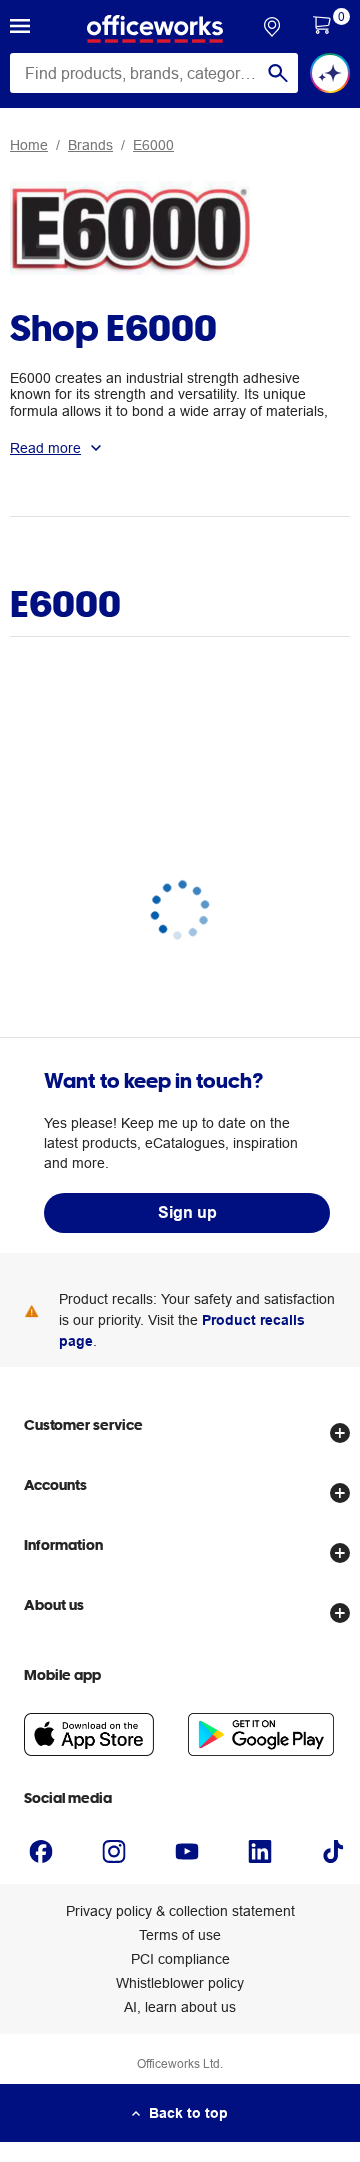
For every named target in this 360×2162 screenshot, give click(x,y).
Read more (45, 448)
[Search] (278, 73)
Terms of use (180, 1935)
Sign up (187, 1212)
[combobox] (154, 73)
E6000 (153, 145)
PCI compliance (180, 1959)
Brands (90, 145)
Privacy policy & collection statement (180, 1911)
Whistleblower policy (180, 1983)
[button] (20, 29)
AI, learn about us (180, 2007)
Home (29, 145)
